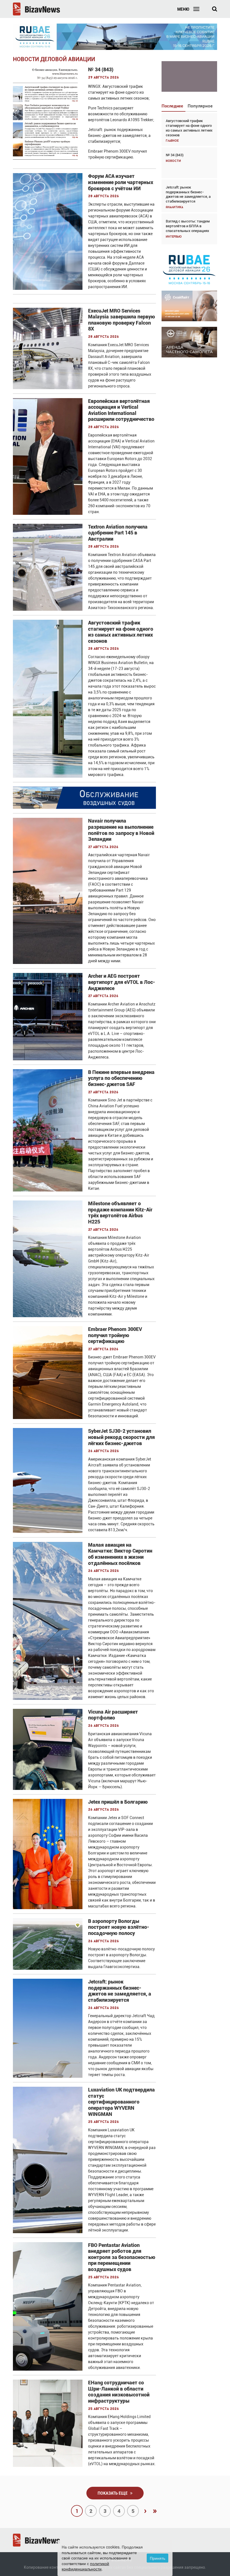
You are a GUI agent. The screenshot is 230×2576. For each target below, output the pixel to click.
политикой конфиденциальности (85, 2566)
